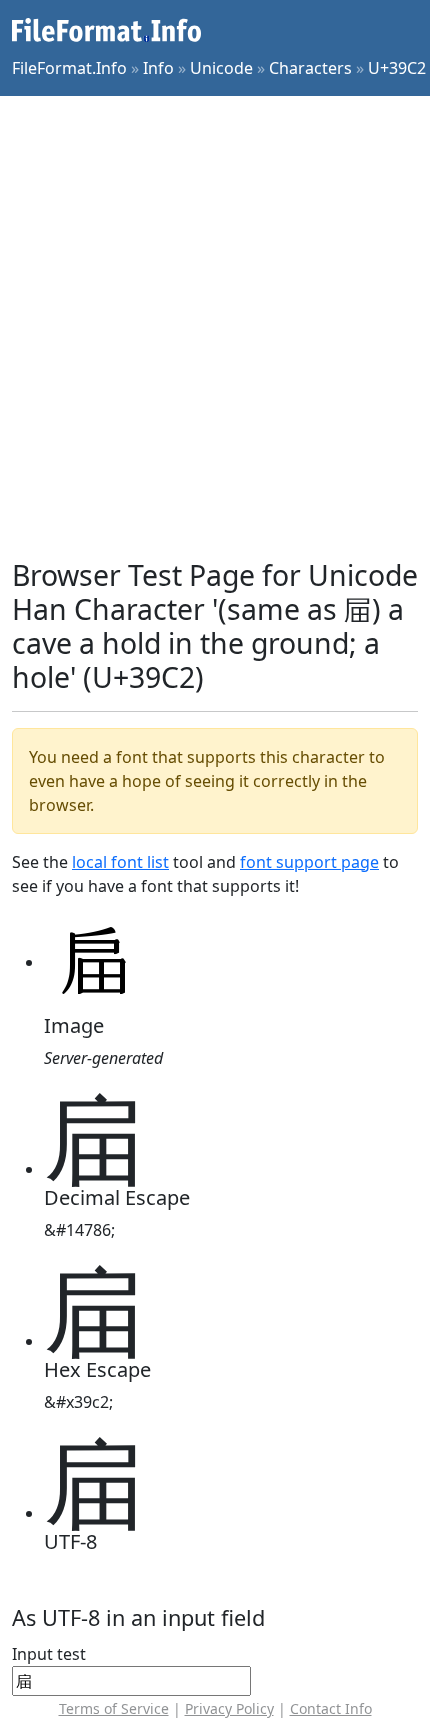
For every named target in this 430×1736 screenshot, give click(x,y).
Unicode (221, 68)
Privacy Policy (229, 1708)
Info (158, 68)
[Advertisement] (215, 327)
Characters (310, 68)
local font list (120, 862)
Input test (49, 1654)
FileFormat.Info (69, 68)
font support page (309, 862)
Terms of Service (114, 1708)
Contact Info (331, 1708)
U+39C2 (397, 68)
